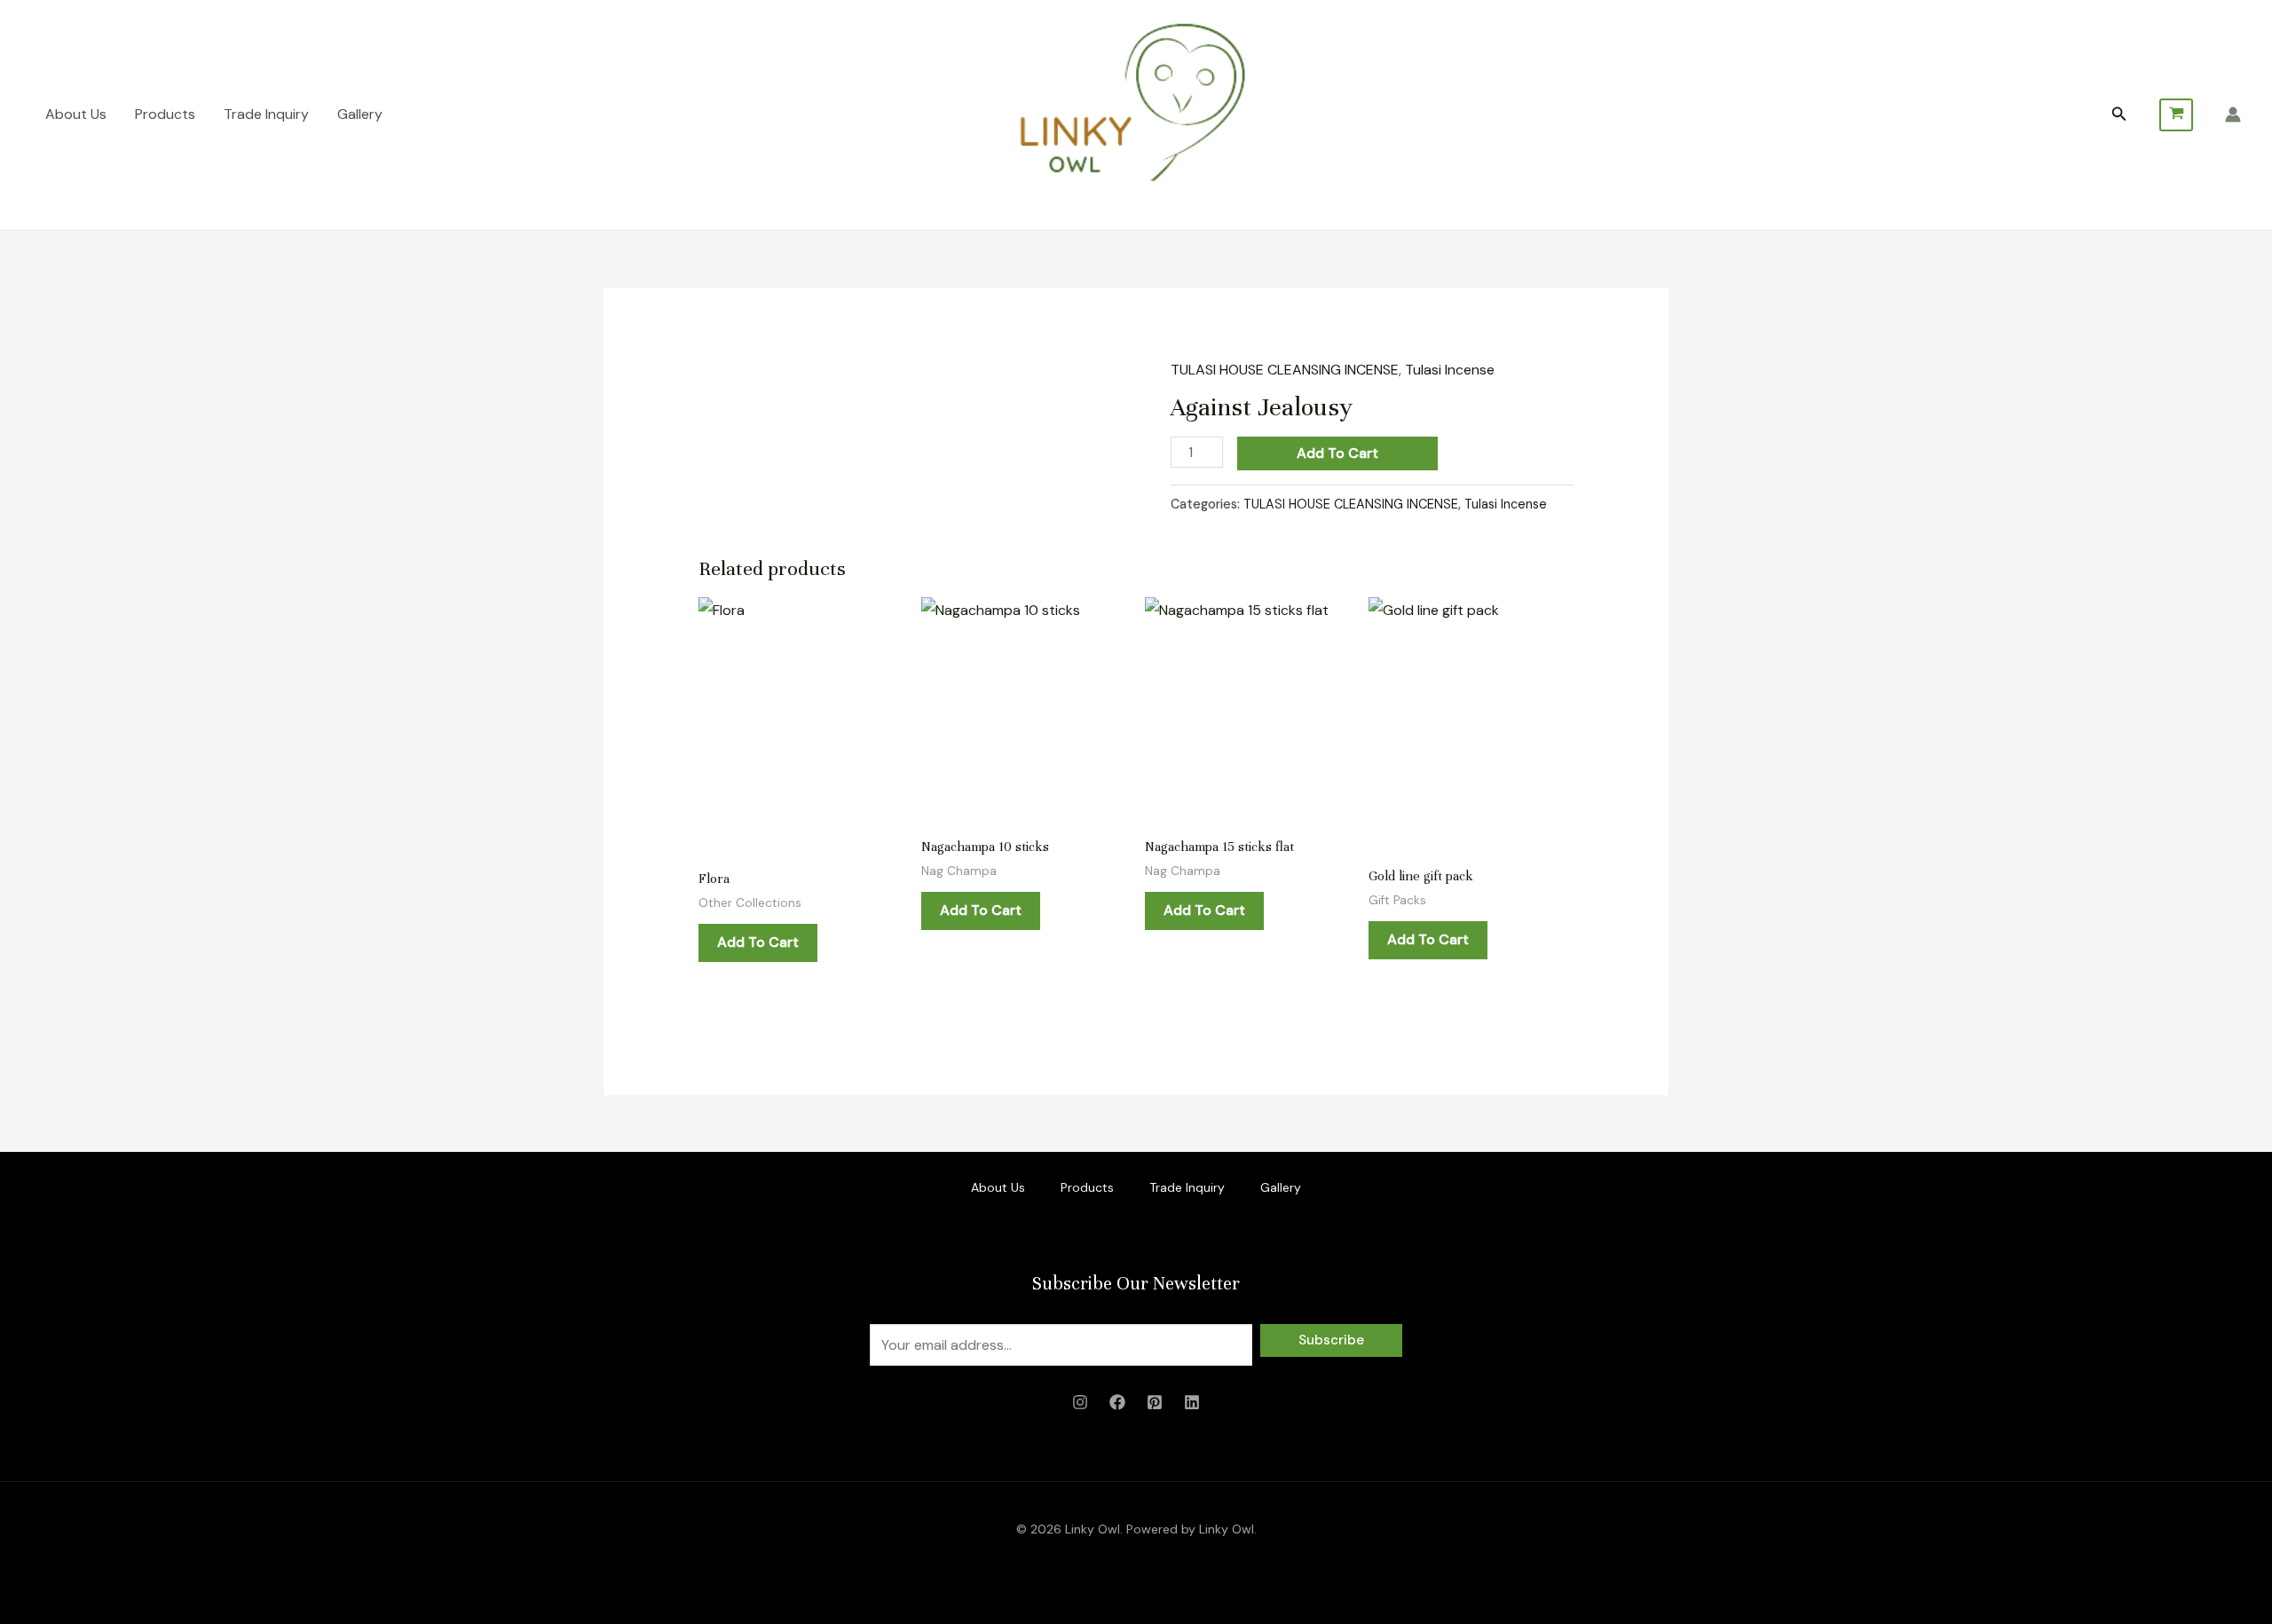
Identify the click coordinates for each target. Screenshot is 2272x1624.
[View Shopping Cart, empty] (2176, 115)
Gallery (360, 114)
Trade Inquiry (266, 114)
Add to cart (1337, 453)
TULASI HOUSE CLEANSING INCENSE (1285, 370)
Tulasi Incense (1450, 370)
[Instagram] (1080, 1402)
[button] (2119, 115)
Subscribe (1331, 1340)
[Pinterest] (1155, 1402)
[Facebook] (1117, 1402)
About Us (76, 114)
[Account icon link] (2233, 114)
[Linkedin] (1192, 1402)
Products (165, 114)
